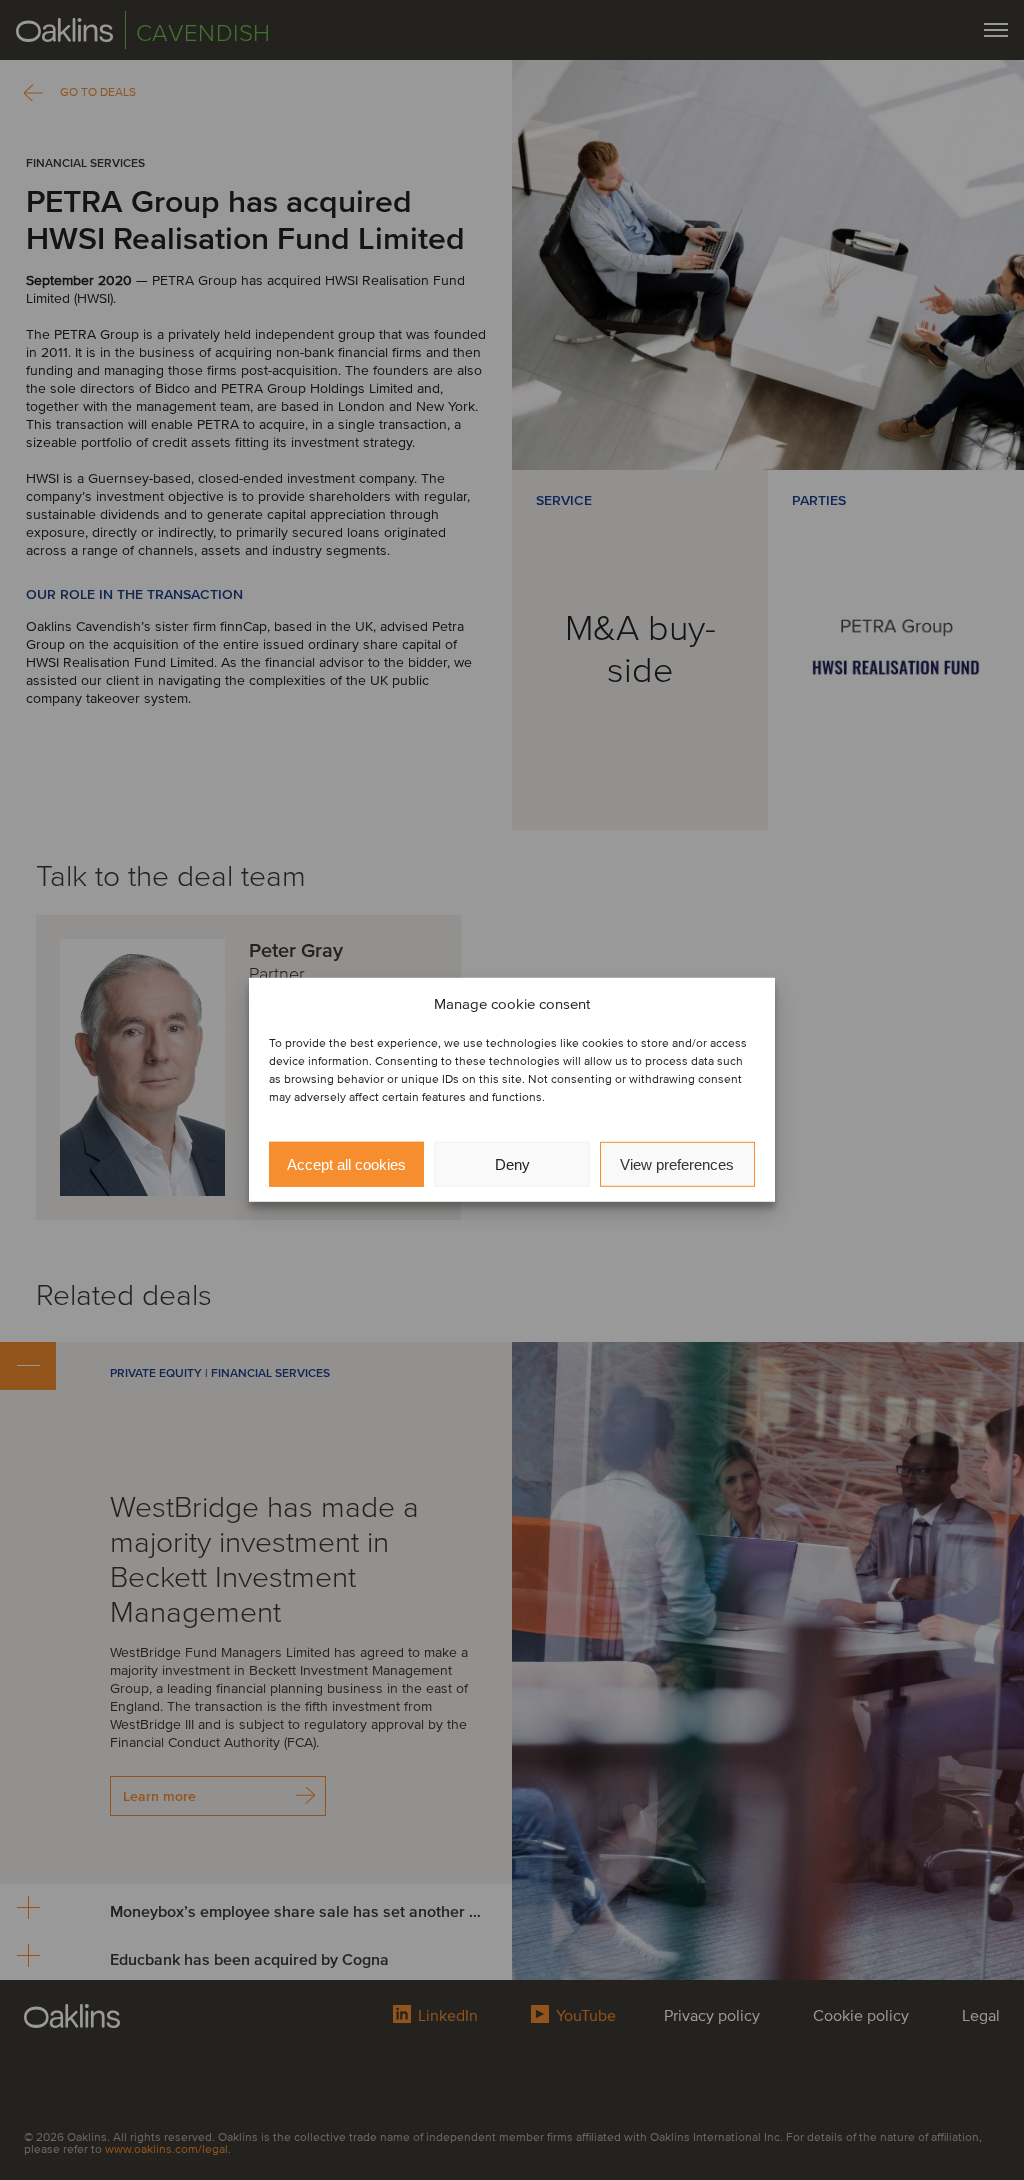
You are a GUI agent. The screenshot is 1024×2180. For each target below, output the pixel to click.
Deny (512, 1164)
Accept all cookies (346, 1164)
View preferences (677, 1164)
